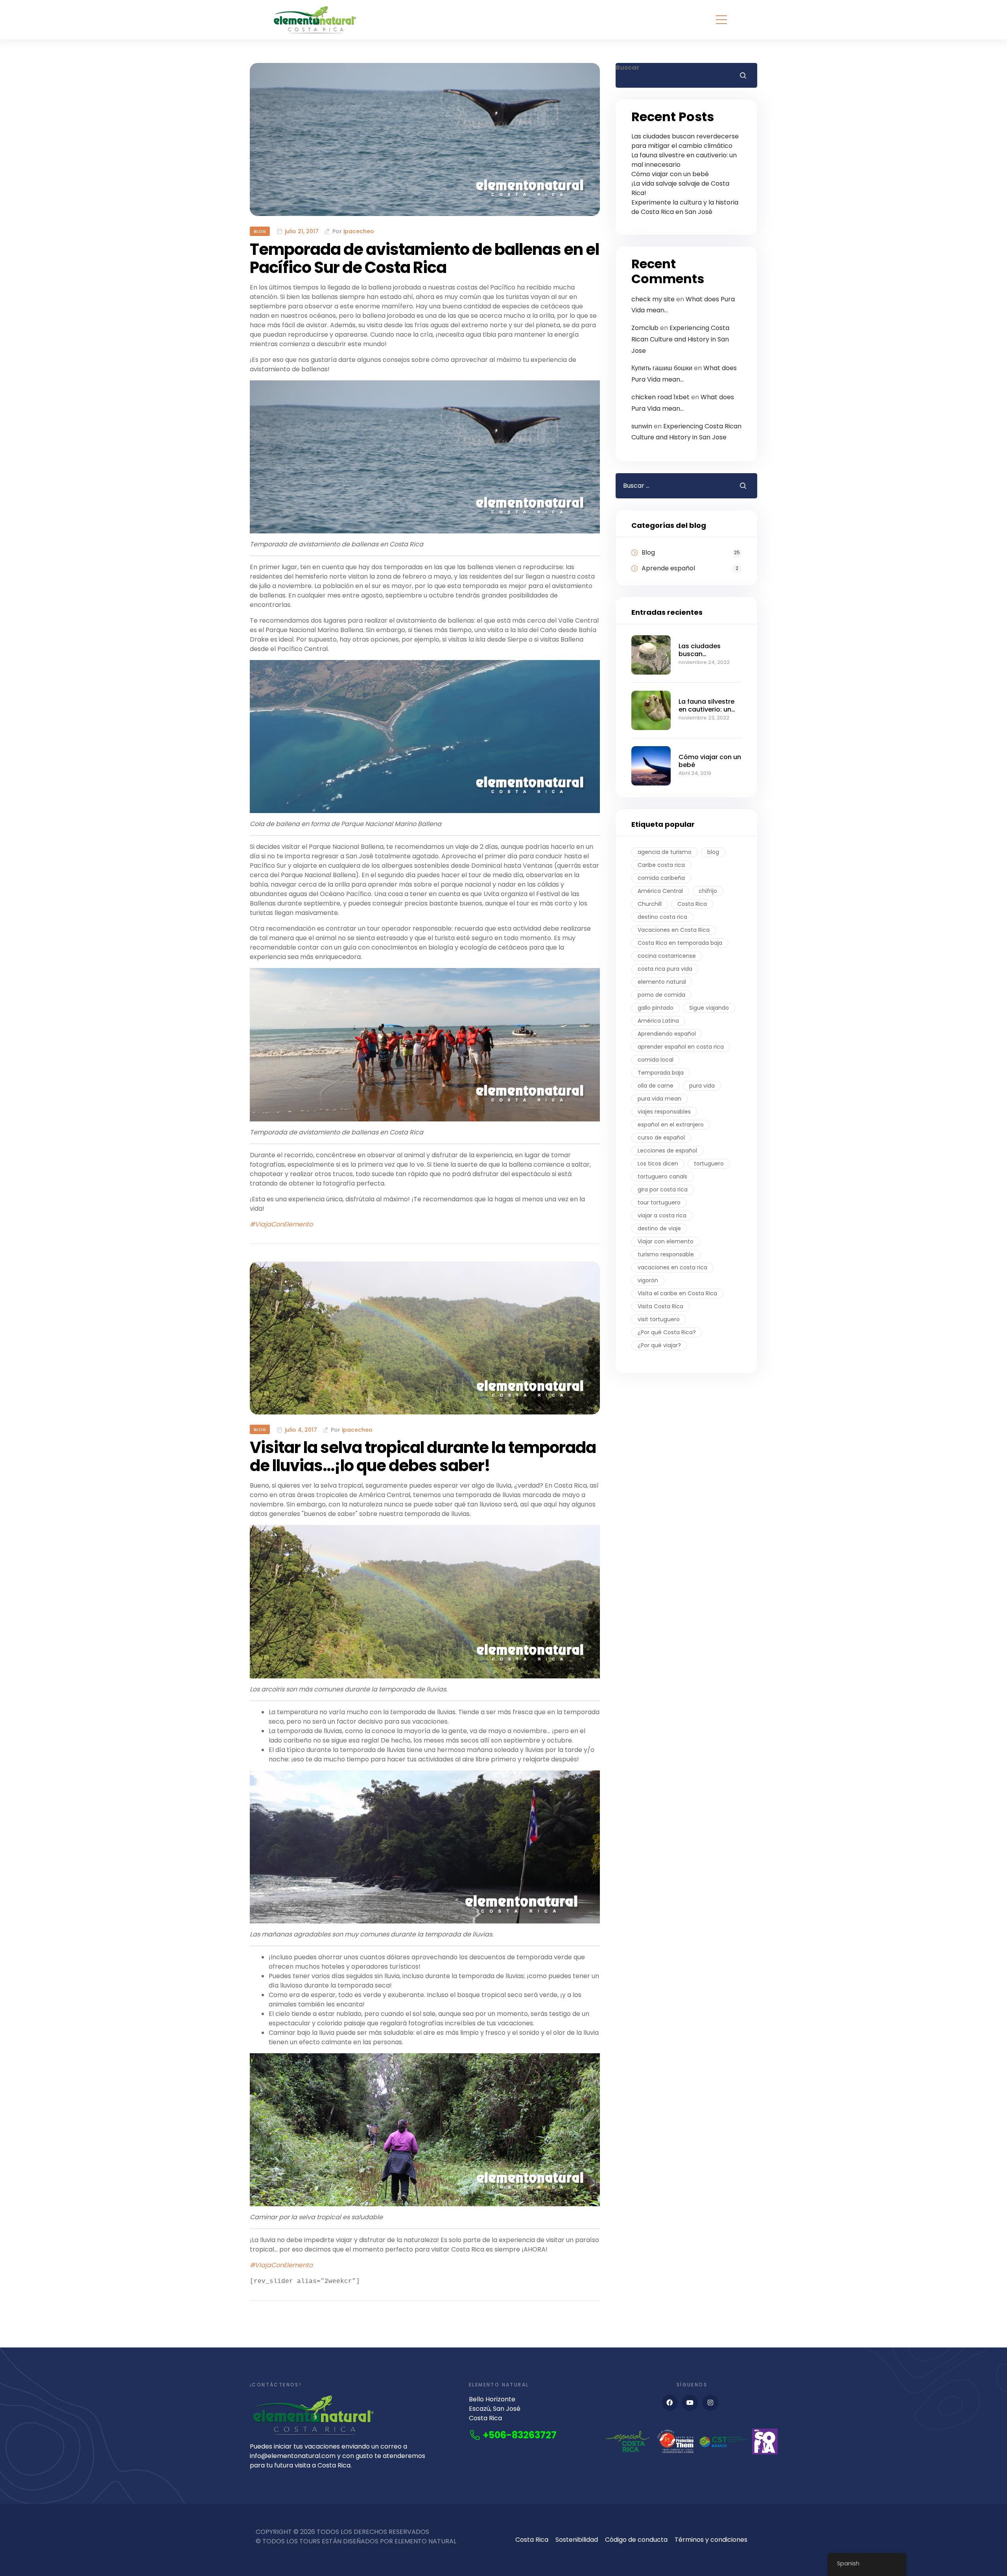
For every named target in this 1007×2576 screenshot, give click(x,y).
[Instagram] (710, 2403)
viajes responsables (664, 1112)
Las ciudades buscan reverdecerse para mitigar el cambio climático (685, 141)
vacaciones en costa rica (672, 1267)
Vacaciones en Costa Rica (674, 930)
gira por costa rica (663, 1189)
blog (713, 852)
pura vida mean (659, 1099)
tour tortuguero (659, 1202)
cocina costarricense (667, 956)
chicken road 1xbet (660, 397)
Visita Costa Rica (660, 1306)
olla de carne (656, 1086)
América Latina (658, 1021)
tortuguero (709, 1164)
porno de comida (661, 995)
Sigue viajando (709, 1008)
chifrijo (708, 891)
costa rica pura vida (665, 969)
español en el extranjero (671, 1125)
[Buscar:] (671, 486)
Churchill (650, 904)
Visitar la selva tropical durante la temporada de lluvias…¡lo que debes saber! (423, 1457)
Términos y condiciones (711, 2540)
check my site (653, 299)
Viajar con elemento (666, 1241)
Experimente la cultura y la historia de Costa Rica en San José (685, 207)
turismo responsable (666, 1254)
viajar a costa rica (662, 1215)
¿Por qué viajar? (659, 1345)
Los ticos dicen (658, 1164)
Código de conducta (636, 2540)
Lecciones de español (667, 1151)
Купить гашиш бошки (662, 368)
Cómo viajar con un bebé (670, 174)
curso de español (661, 1138)
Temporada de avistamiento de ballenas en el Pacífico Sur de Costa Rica (424, 258)
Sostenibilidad (577, 2540)
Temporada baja (661, 1073)
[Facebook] (670, 2403)
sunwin (642, 426)
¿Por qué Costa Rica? (667, 1332)
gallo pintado (656, 1008)
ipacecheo (359, 231)
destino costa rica (662, 917)
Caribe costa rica (661, 865)
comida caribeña (661, 878)
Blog (260, 231)
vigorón (648, 1280)
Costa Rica (692, 904)
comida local (656, 1060)
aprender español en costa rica (681, 1047)
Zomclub (645, 328)
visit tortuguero (659, 1319)
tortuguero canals (662, 1176)
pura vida (702, 1086)
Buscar (627, 67)
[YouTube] (690, 2403)
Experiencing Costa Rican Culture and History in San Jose (680, 339)
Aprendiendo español (667, 1034)
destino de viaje (659, 1228)
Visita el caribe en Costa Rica (677, 1293)
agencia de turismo (665, 852)
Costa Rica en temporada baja (680, 943)
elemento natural (662, 982)
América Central (660, 891)
